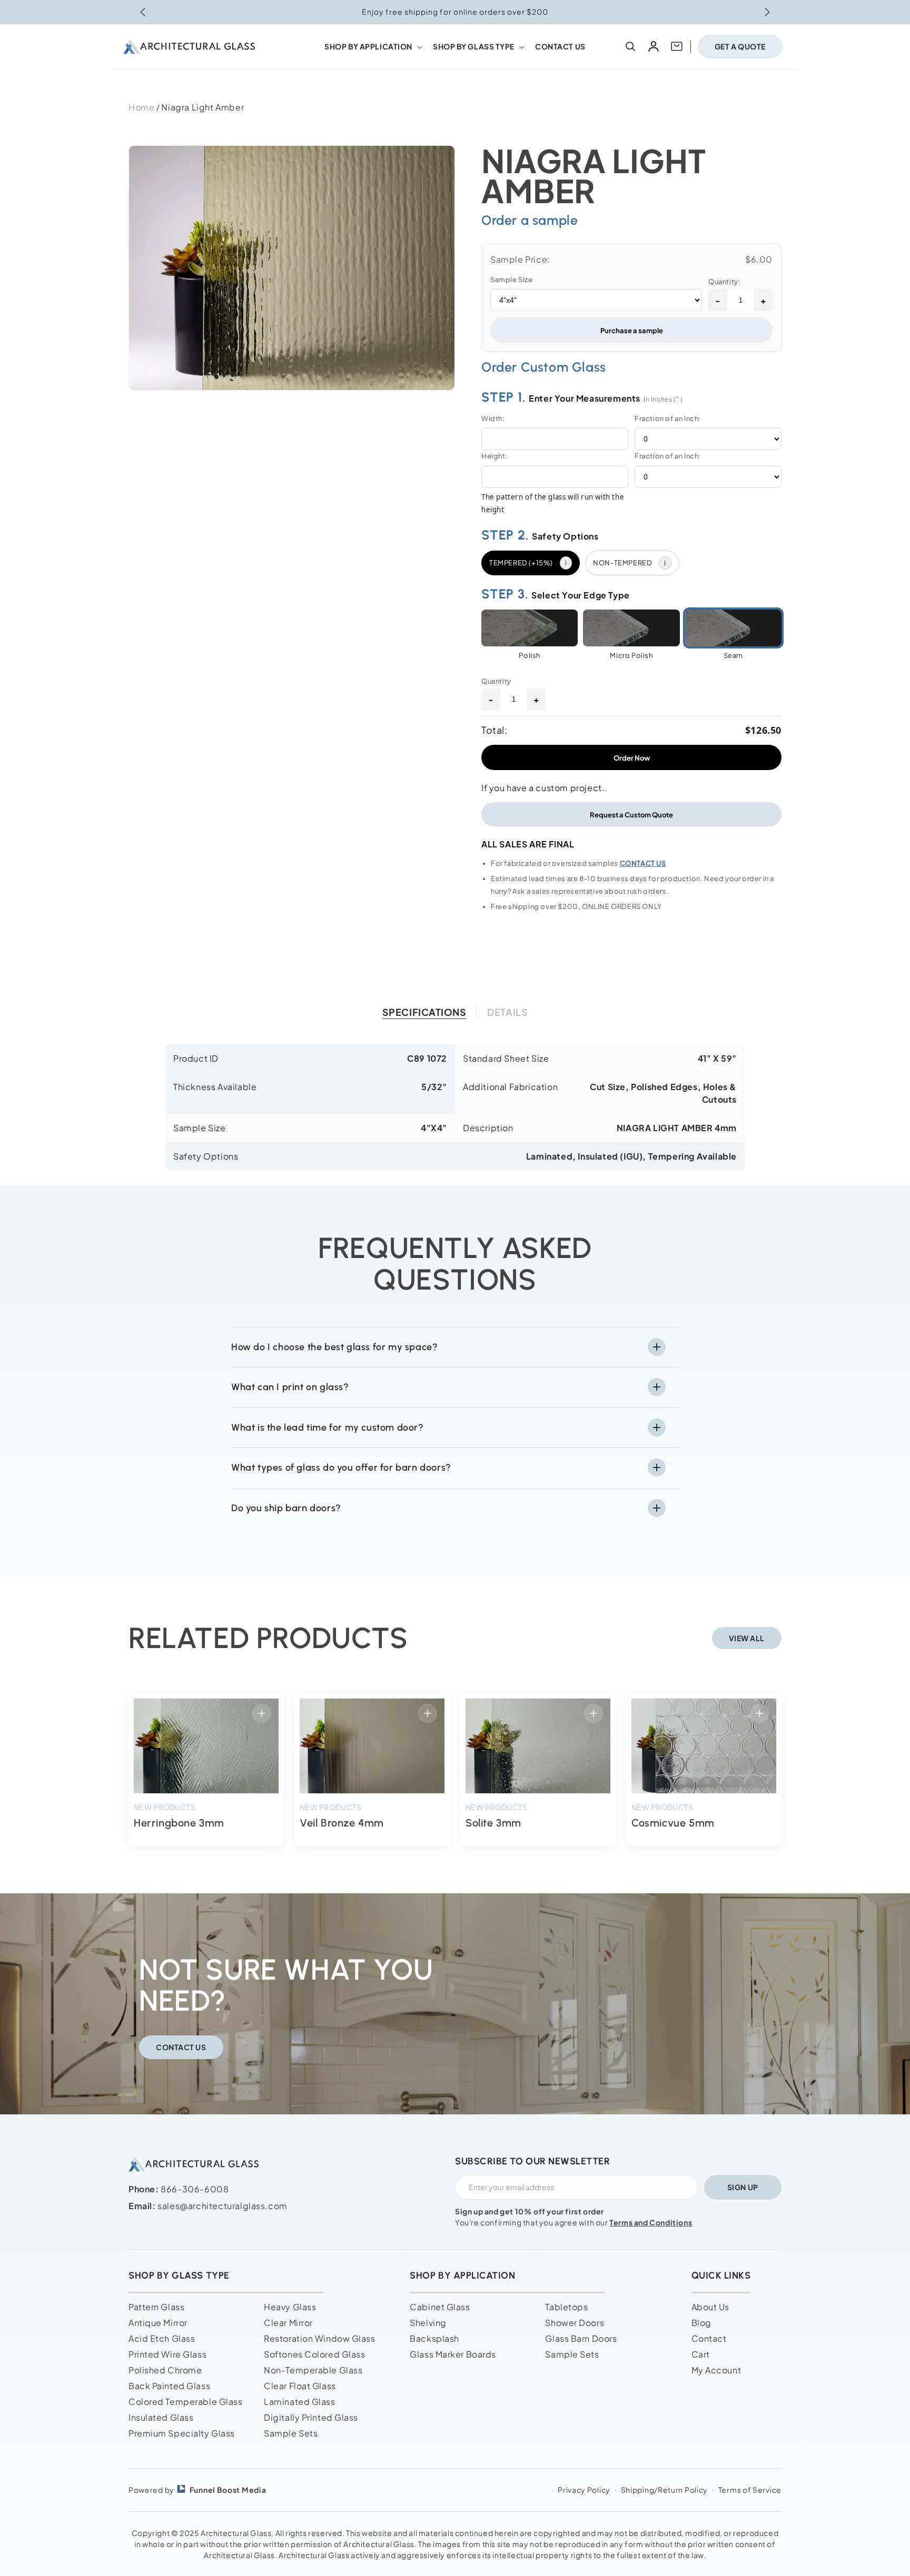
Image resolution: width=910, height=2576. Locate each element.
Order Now (632, 758)
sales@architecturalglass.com (222, 2206)
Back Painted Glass (169, 2386)
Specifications (424, 1012)
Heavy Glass (290, 2307)
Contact (709, 2338)
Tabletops (566, 2307)
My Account (716, 2370)
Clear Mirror (288, 2323)
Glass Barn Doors (581, 2338)
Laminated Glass (299, 2402)
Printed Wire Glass (167, 2354)
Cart (701, 2354)
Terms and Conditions (651, 2222)
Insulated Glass (161, 2417)
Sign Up (743, 2187)
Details (507, 1012)
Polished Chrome (165, 2370)
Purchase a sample (632, 330)
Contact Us (181, 2046)
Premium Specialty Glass (182, 2433)
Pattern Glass (156, 2307)
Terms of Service (750, 2490)
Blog (701, 2323)
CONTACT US (643, 863)
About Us (710, 2307)
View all (747, 1638)
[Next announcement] (767, 12)
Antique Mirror (158, 2323)
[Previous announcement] (143, 12)
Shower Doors (575, 2323)
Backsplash (434, 2338)
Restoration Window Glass (319, 2338)
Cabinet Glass (440, 2307)
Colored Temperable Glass (185, 2402)
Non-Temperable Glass (313, 2370)
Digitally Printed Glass (311, 2417)
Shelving (428, 2323)
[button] (372, 46)
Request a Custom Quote (631, 815)
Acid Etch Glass (162, 2338)
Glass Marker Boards (453, 2354)
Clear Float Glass (300, 2386)
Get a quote (740, 46)
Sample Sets (291, 2433)
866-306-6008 (195, 2189)
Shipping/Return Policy (664, 2490)
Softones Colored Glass (314, 2354)
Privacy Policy (584, 2490)
